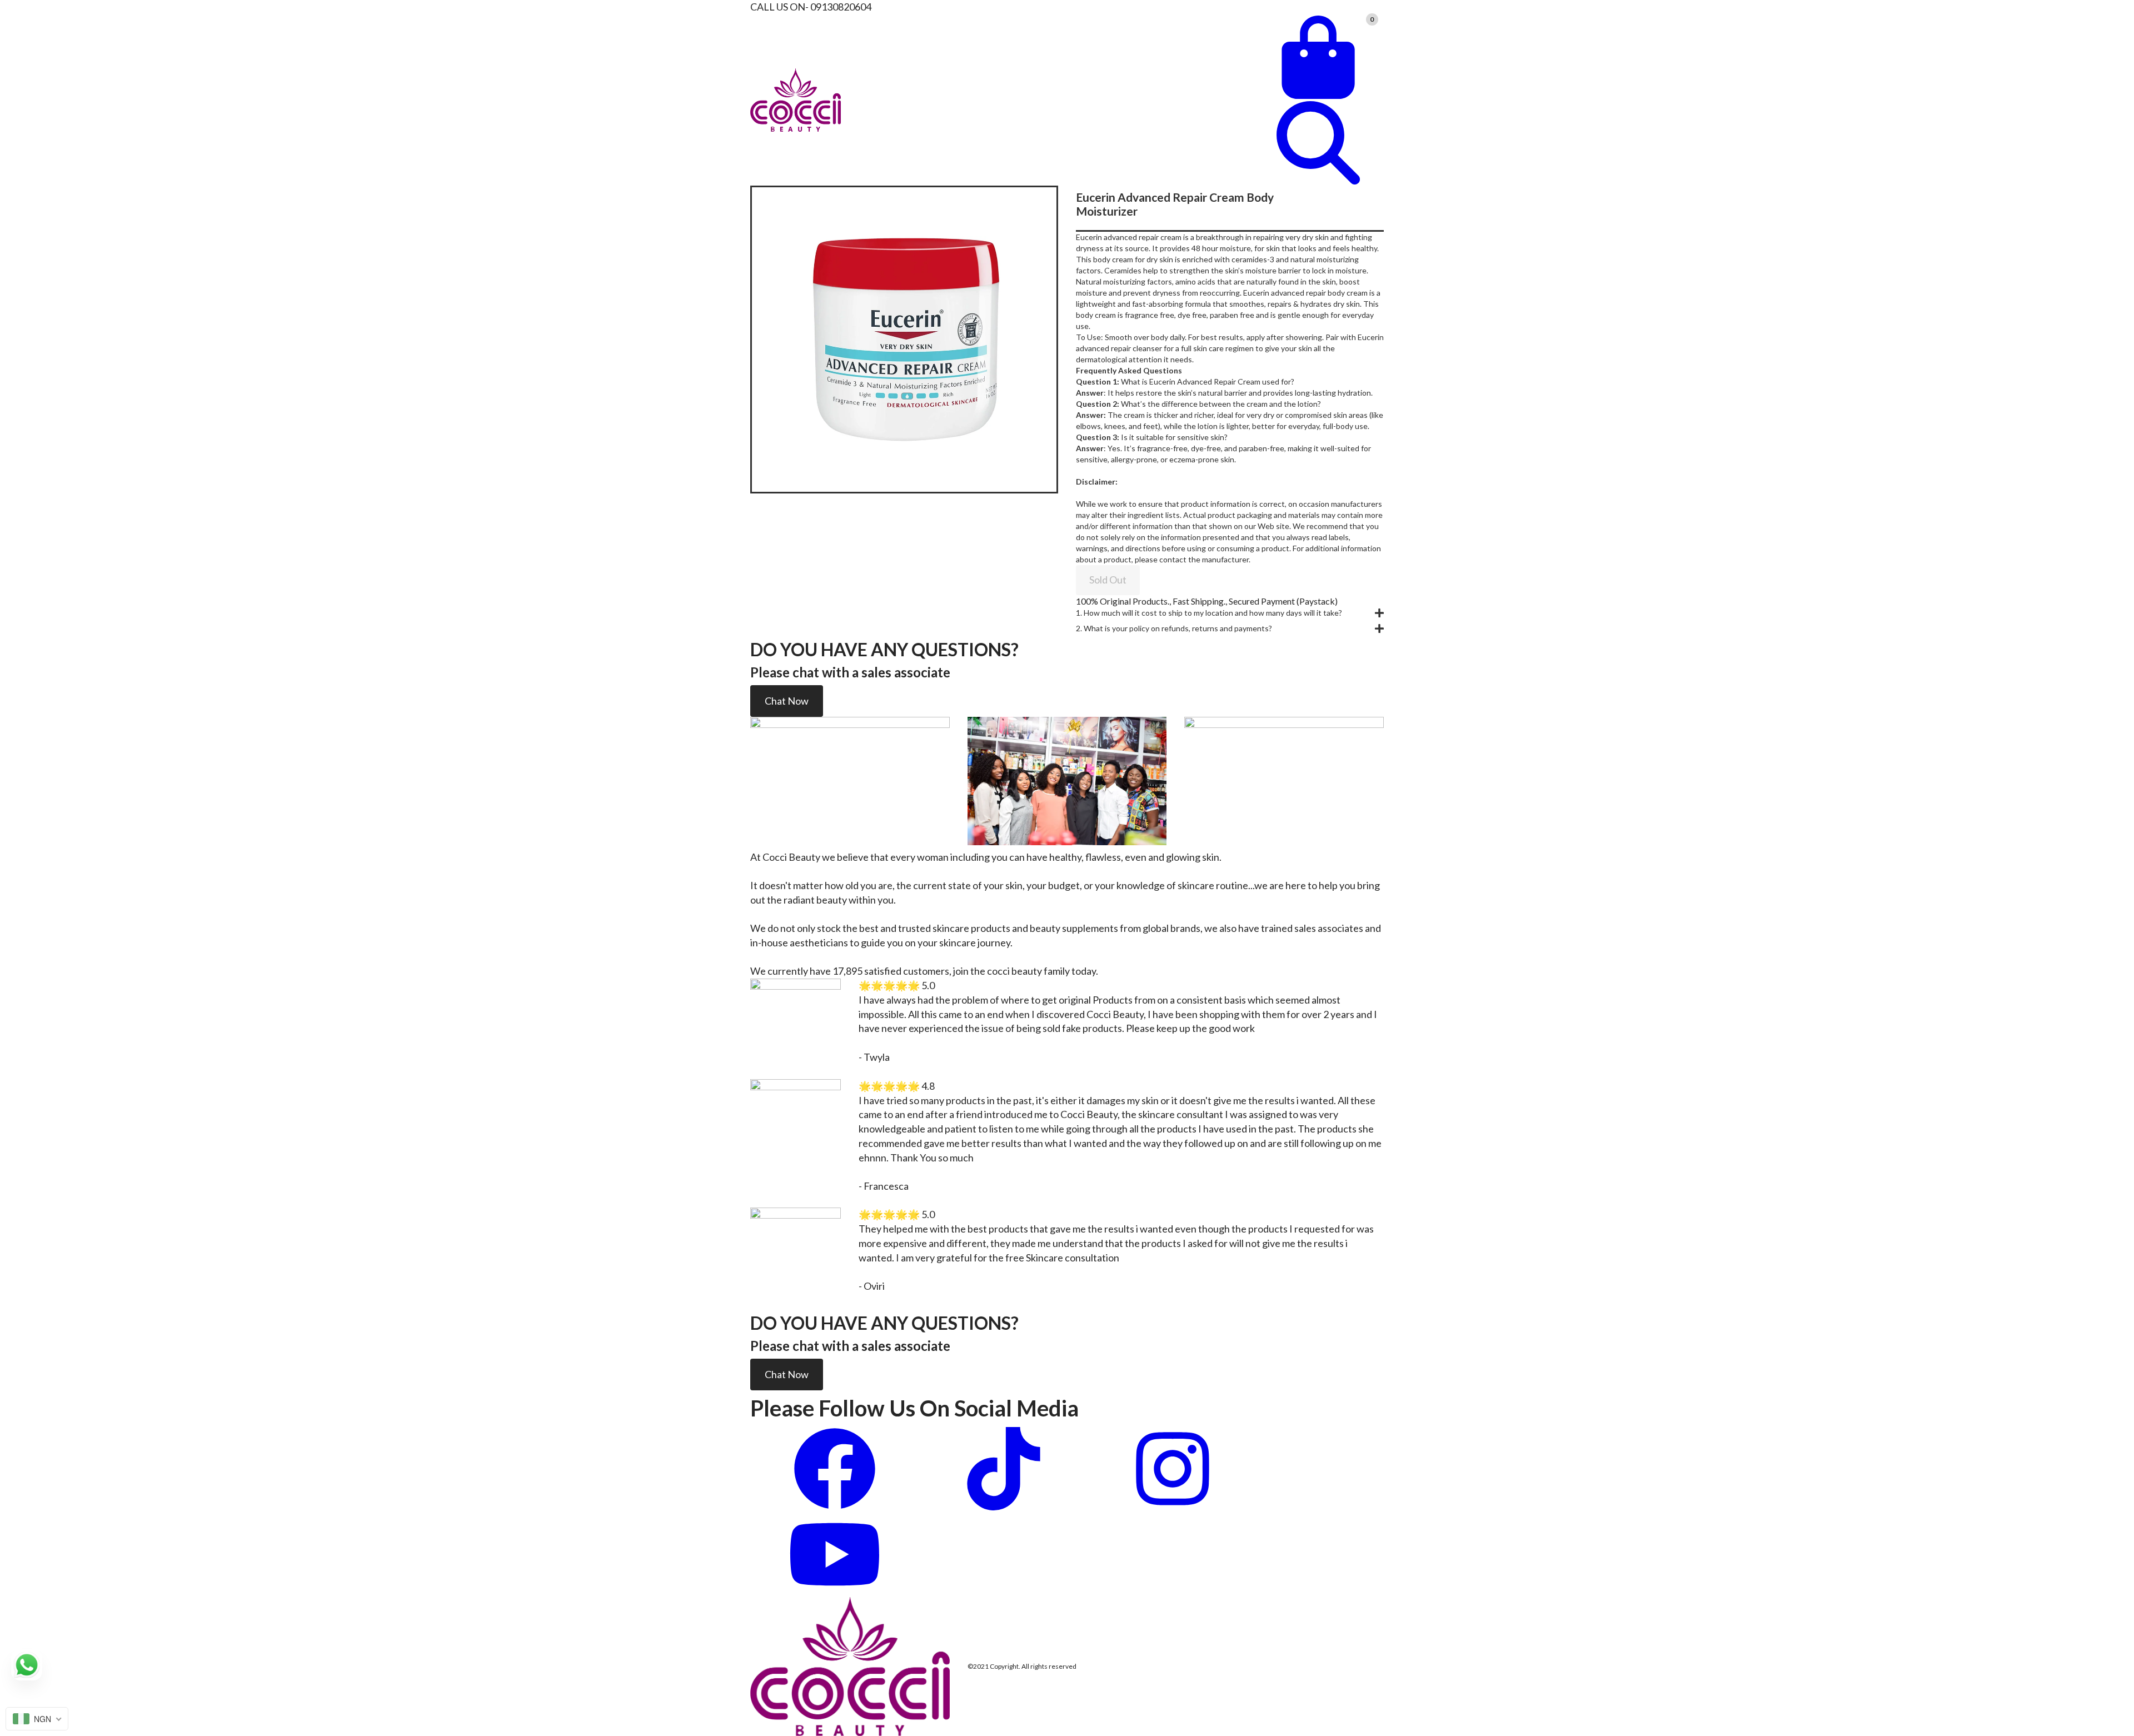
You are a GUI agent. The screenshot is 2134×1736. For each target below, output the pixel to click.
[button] (1230, 613)
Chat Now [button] (787, 701)
